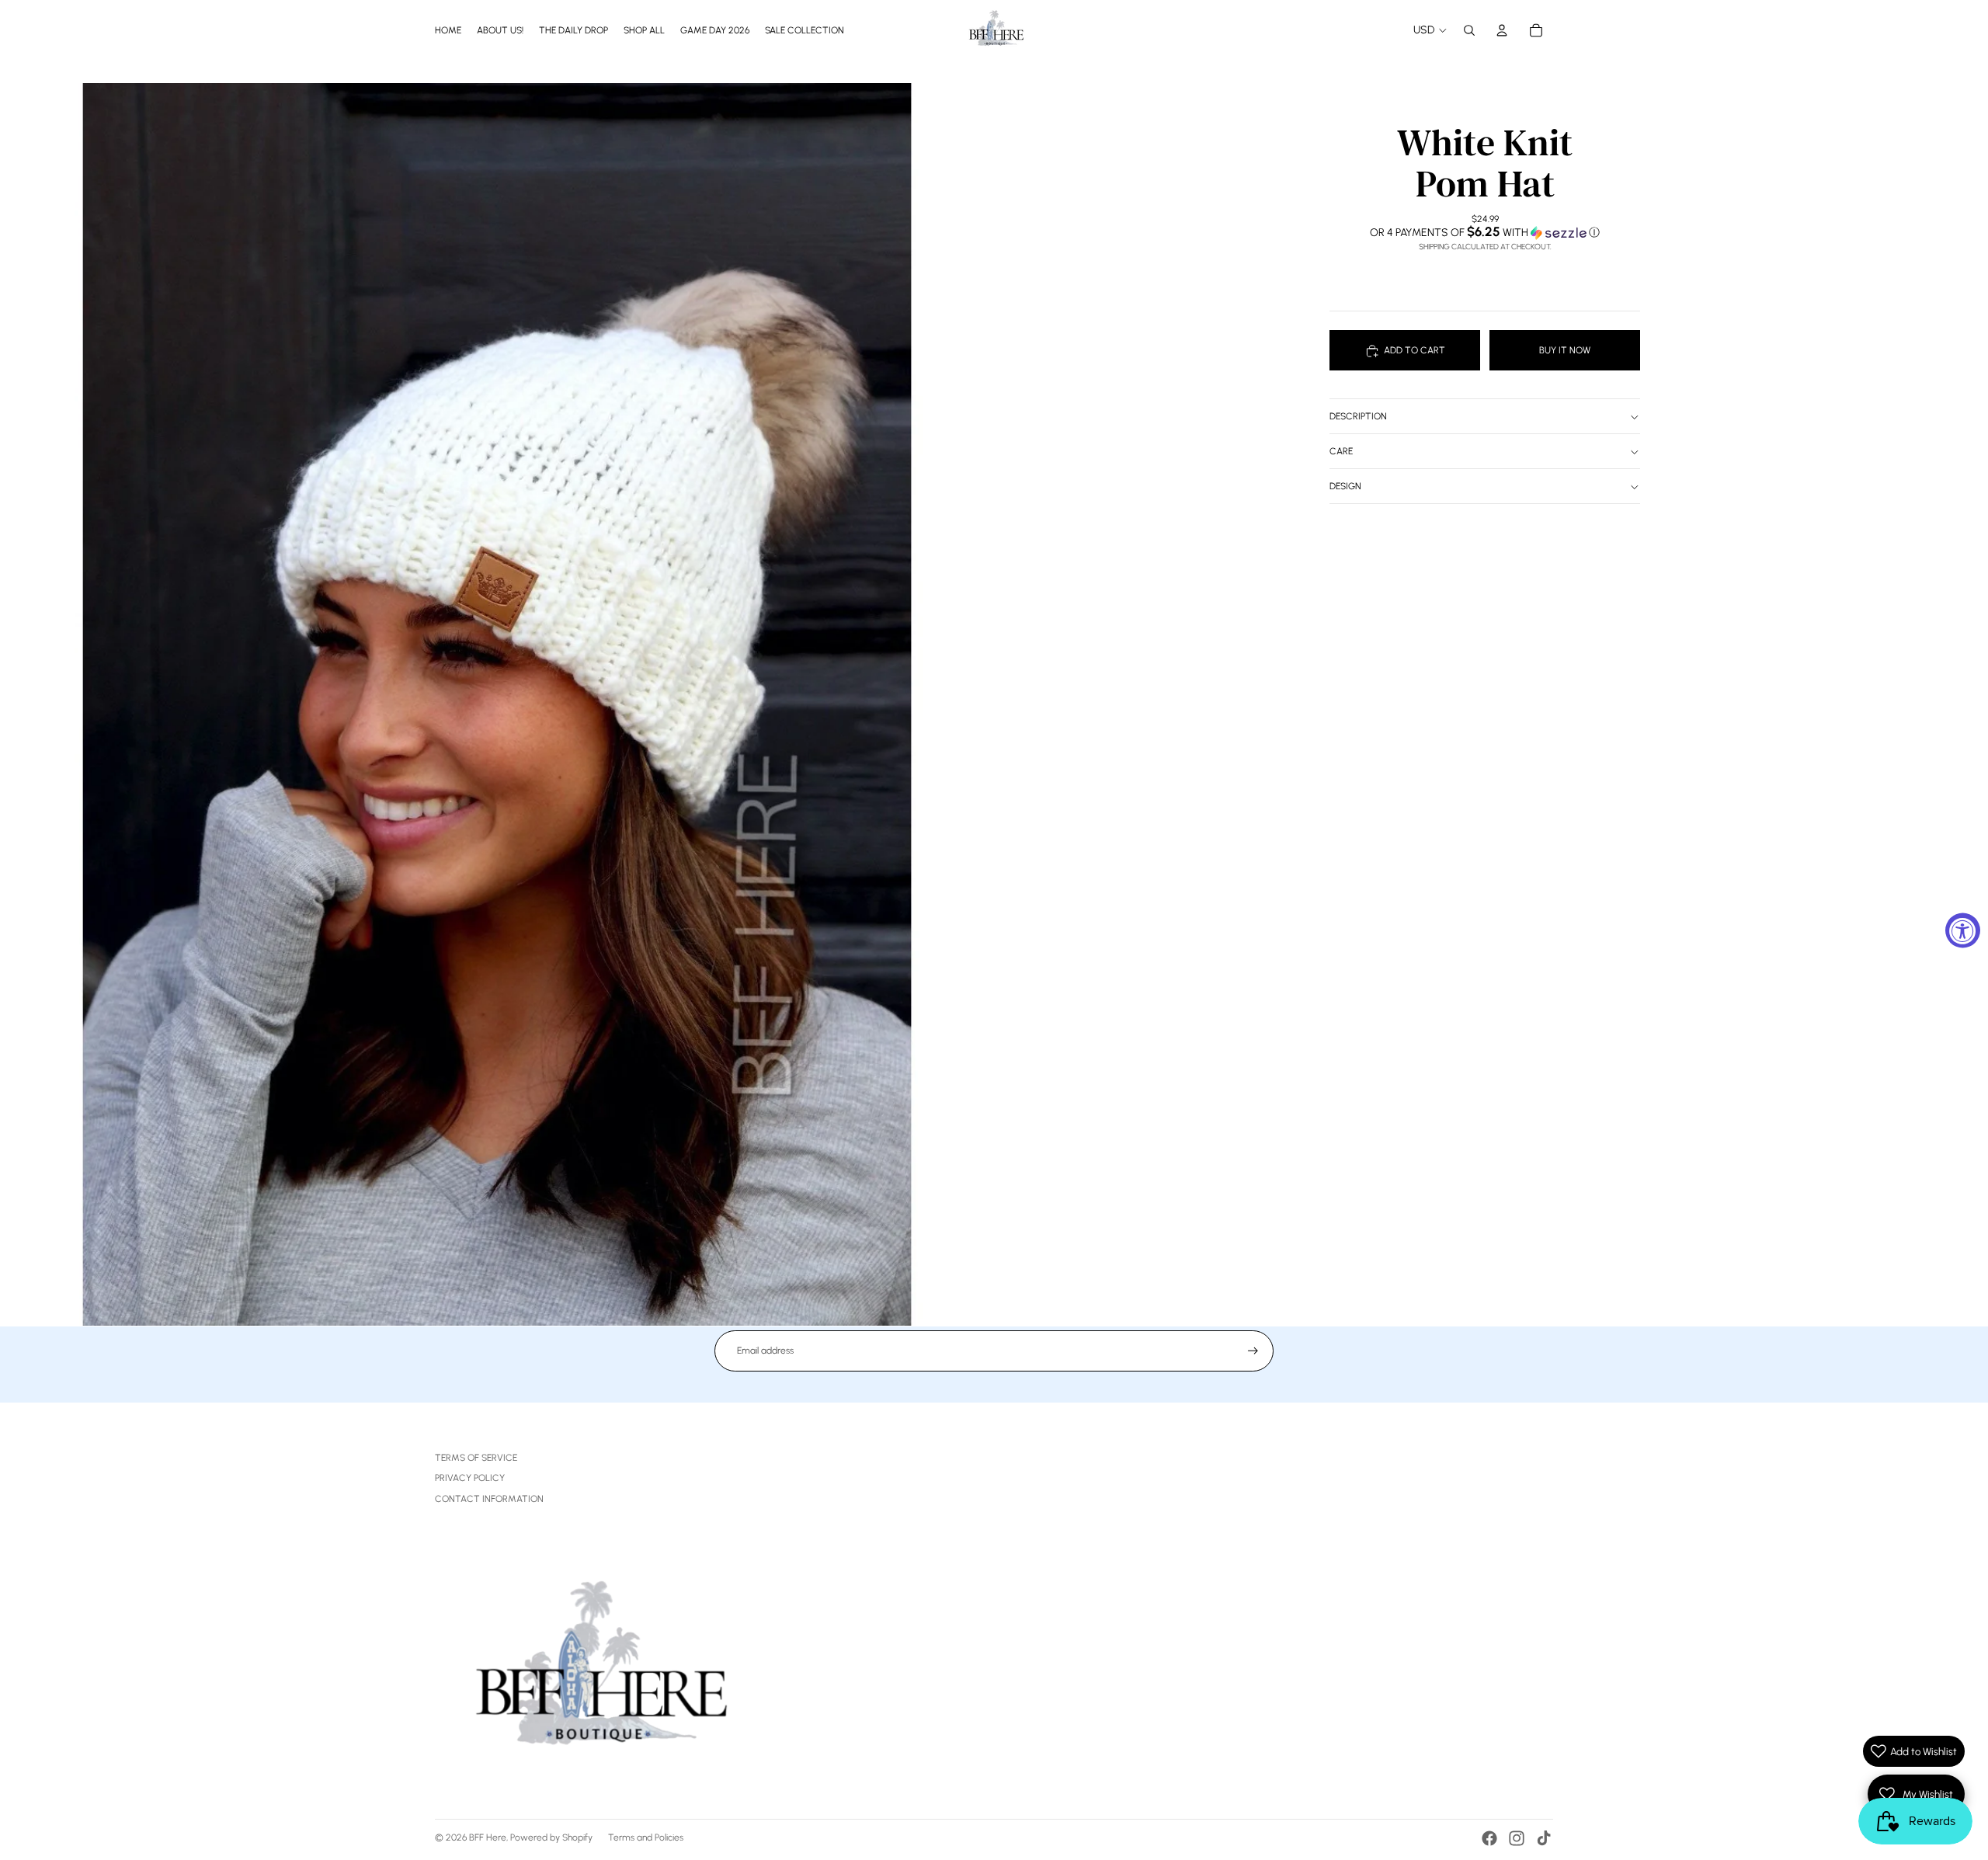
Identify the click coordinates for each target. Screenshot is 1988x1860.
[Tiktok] (1544, 1838)
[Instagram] (1517, 1838)
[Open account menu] (1502, 30)
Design (1345, 486)
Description (1358, 416)
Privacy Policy (470, 1478)
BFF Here (488, 1837)
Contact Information (489, 1499)
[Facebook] (1489, 1838)
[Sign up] (1253, 1351)
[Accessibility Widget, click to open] (1963, 930)
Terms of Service (476, 1458)
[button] (1485, 232)
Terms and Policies (646, 1837)
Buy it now (1565, 350)
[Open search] (1469, 30)
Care (1341, 451)
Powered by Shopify (551, 1837)
